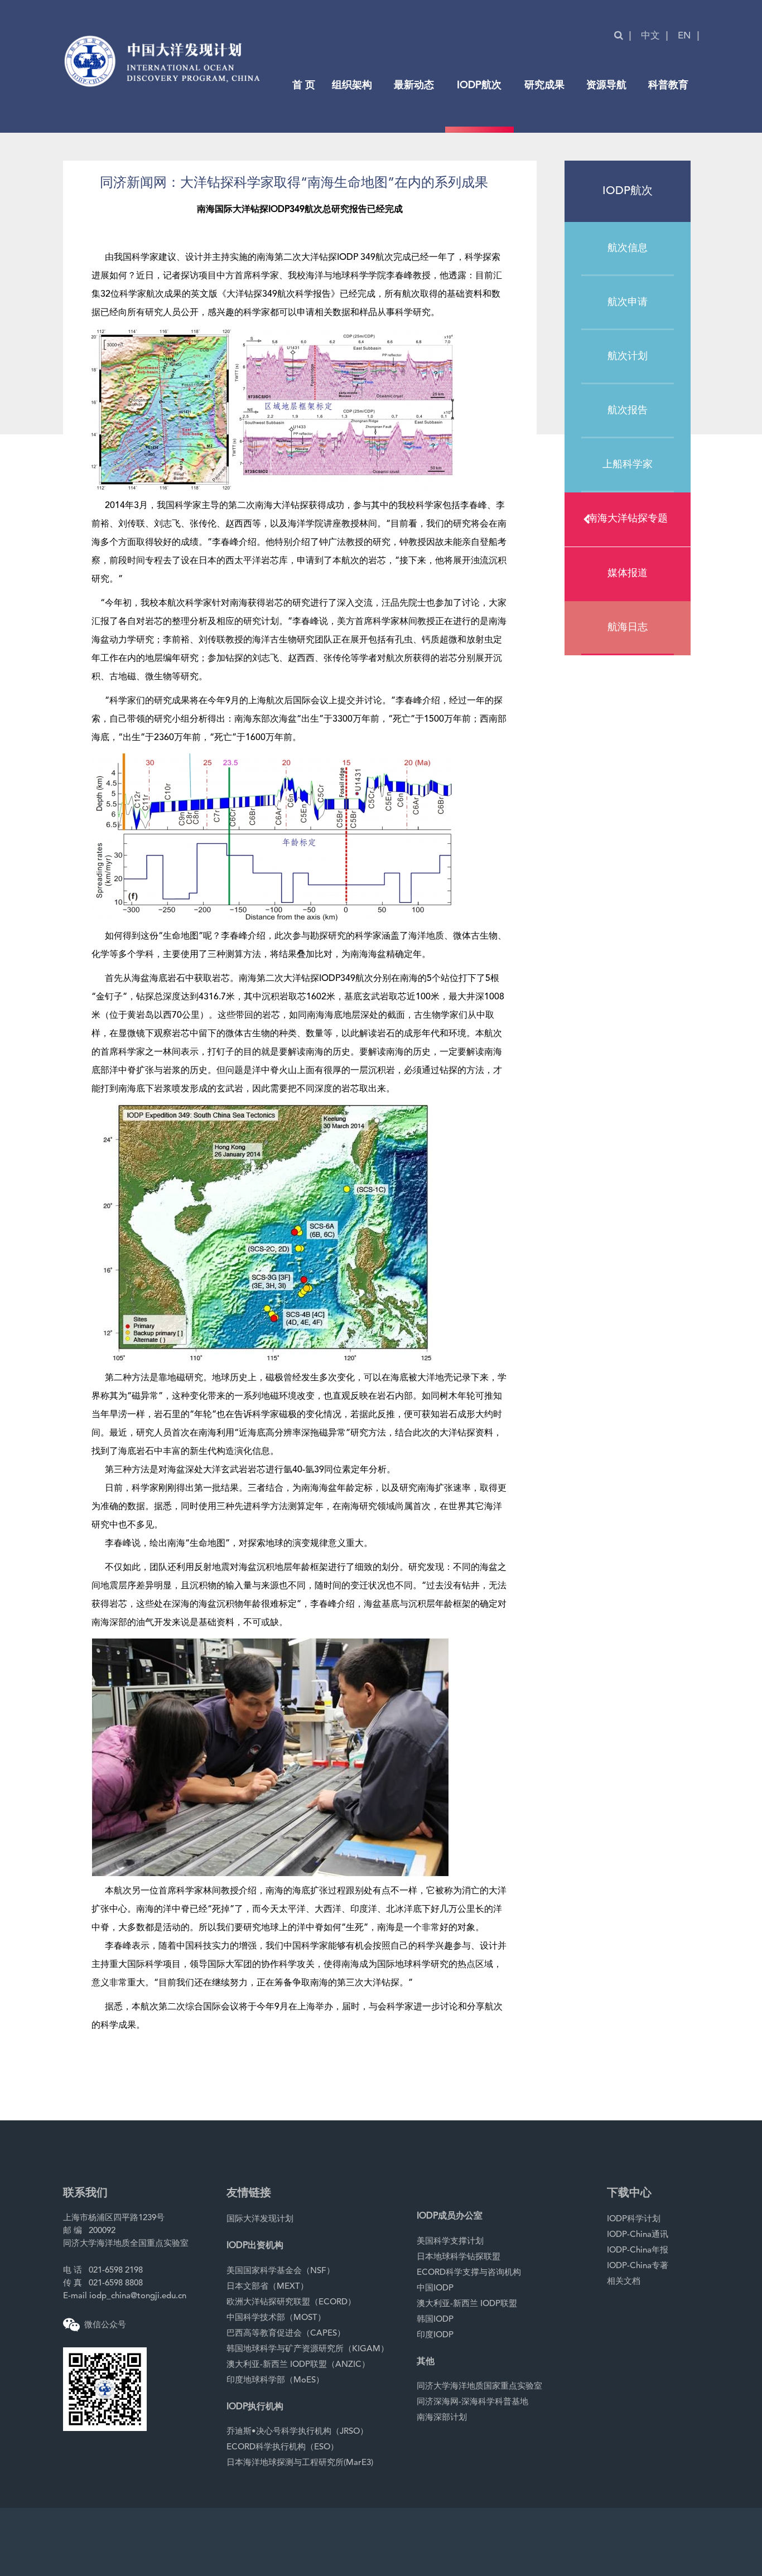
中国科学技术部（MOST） (276, 2318)
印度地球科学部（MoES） (275, 2381)
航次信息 (628, 248)
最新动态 (414, 85)
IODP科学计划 (634, 2219)
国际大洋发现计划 (260, 2219)
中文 (650, 36)
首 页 (304, 85)
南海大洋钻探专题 (628, 519)
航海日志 (628, 627)
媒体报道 (628, 573)
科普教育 (668, 85)
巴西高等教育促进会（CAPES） (286, 2334)
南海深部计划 (442, 2418)
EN (684, 36)
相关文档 (624, 2282)
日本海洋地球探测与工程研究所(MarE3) (300, 2463)
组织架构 (352, 85)
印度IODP (435, 2335)
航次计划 (628, 356)
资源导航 (606, 85)
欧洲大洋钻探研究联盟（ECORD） (291, 2302)
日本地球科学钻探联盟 (459, 2257)
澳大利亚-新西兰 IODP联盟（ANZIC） (298, 2365)
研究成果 (544, 85)
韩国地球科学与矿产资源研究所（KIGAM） (308, 2349)
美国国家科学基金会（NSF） (281, 2271)
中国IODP (435, 2289)
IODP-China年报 (638, 2251)
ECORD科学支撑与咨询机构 (469, 2273)
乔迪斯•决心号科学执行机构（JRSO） (297, 2432)
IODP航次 (479, 85)
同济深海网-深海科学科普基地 (472, 2402)
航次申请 (628, 302)
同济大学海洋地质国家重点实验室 (479, 2387)
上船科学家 (628, 465)
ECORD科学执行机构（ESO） (283, 2447)
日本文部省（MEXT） (267, 2287)
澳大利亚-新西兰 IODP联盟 (467, 2304)
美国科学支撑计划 (450, 2242)
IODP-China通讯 (638, 2235)
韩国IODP (435, 2320)
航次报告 (628, 410)
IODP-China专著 (638, 2266)
